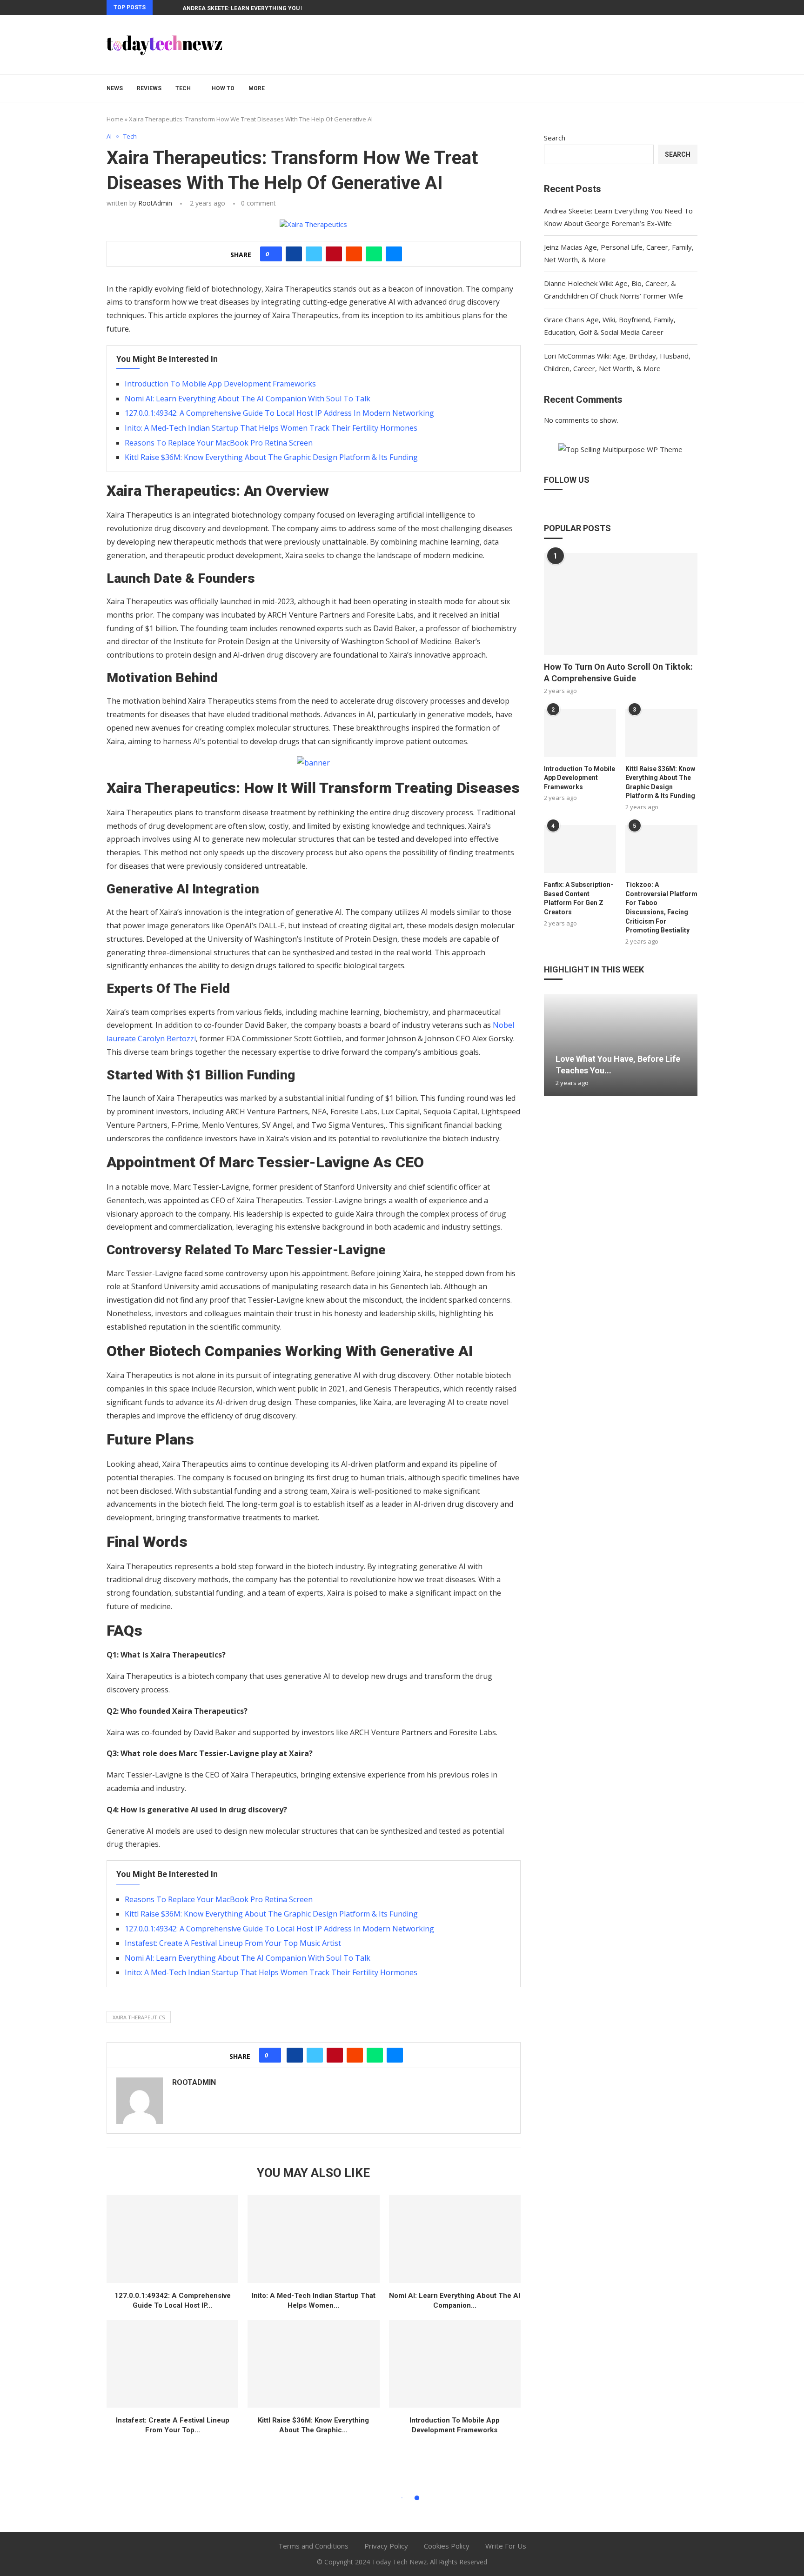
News (115, 88)
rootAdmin (155, 203)
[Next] (174, 7)
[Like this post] (274, 254)
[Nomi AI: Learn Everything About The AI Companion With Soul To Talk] (455, 2239)
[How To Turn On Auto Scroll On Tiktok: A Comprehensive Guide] (621, 604)
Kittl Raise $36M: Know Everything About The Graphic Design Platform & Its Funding (271, 457)
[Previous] (161, 7)
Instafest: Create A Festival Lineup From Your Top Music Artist (233, 1943)
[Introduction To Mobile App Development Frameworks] (455, 2364)
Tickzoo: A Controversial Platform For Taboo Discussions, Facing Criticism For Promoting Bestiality (661, 907)
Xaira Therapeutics (139, 2017)
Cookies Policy (447, 2546)
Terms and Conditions (313, 2546)
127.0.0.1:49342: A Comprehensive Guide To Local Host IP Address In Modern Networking (279, 413)
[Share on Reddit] (354, 254)
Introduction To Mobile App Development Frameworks (220, 384)
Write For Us (506, 2546)
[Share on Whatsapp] (374, 254)
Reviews (149, 88)
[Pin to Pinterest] (334, 254)
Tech (183, 88)
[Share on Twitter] (314, 254)
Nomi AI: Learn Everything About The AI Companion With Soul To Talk (248, 399)
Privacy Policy (386, 2546)
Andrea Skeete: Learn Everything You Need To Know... (265, 8)
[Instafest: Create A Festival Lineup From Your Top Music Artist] (172, 2364)
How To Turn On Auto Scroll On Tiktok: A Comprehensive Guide (618, 672)
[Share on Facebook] (294, 254)
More (257, 88)
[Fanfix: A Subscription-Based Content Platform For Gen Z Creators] (580, 849)
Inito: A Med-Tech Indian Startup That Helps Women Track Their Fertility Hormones (271, 428)
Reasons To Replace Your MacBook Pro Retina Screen (219, 443)
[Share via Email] (394, 254)
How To (223, 88)
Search (555, 138)
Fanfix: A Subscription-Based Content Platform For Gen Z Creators (579, 898)
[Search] (693, 88)
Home (115, 119)
